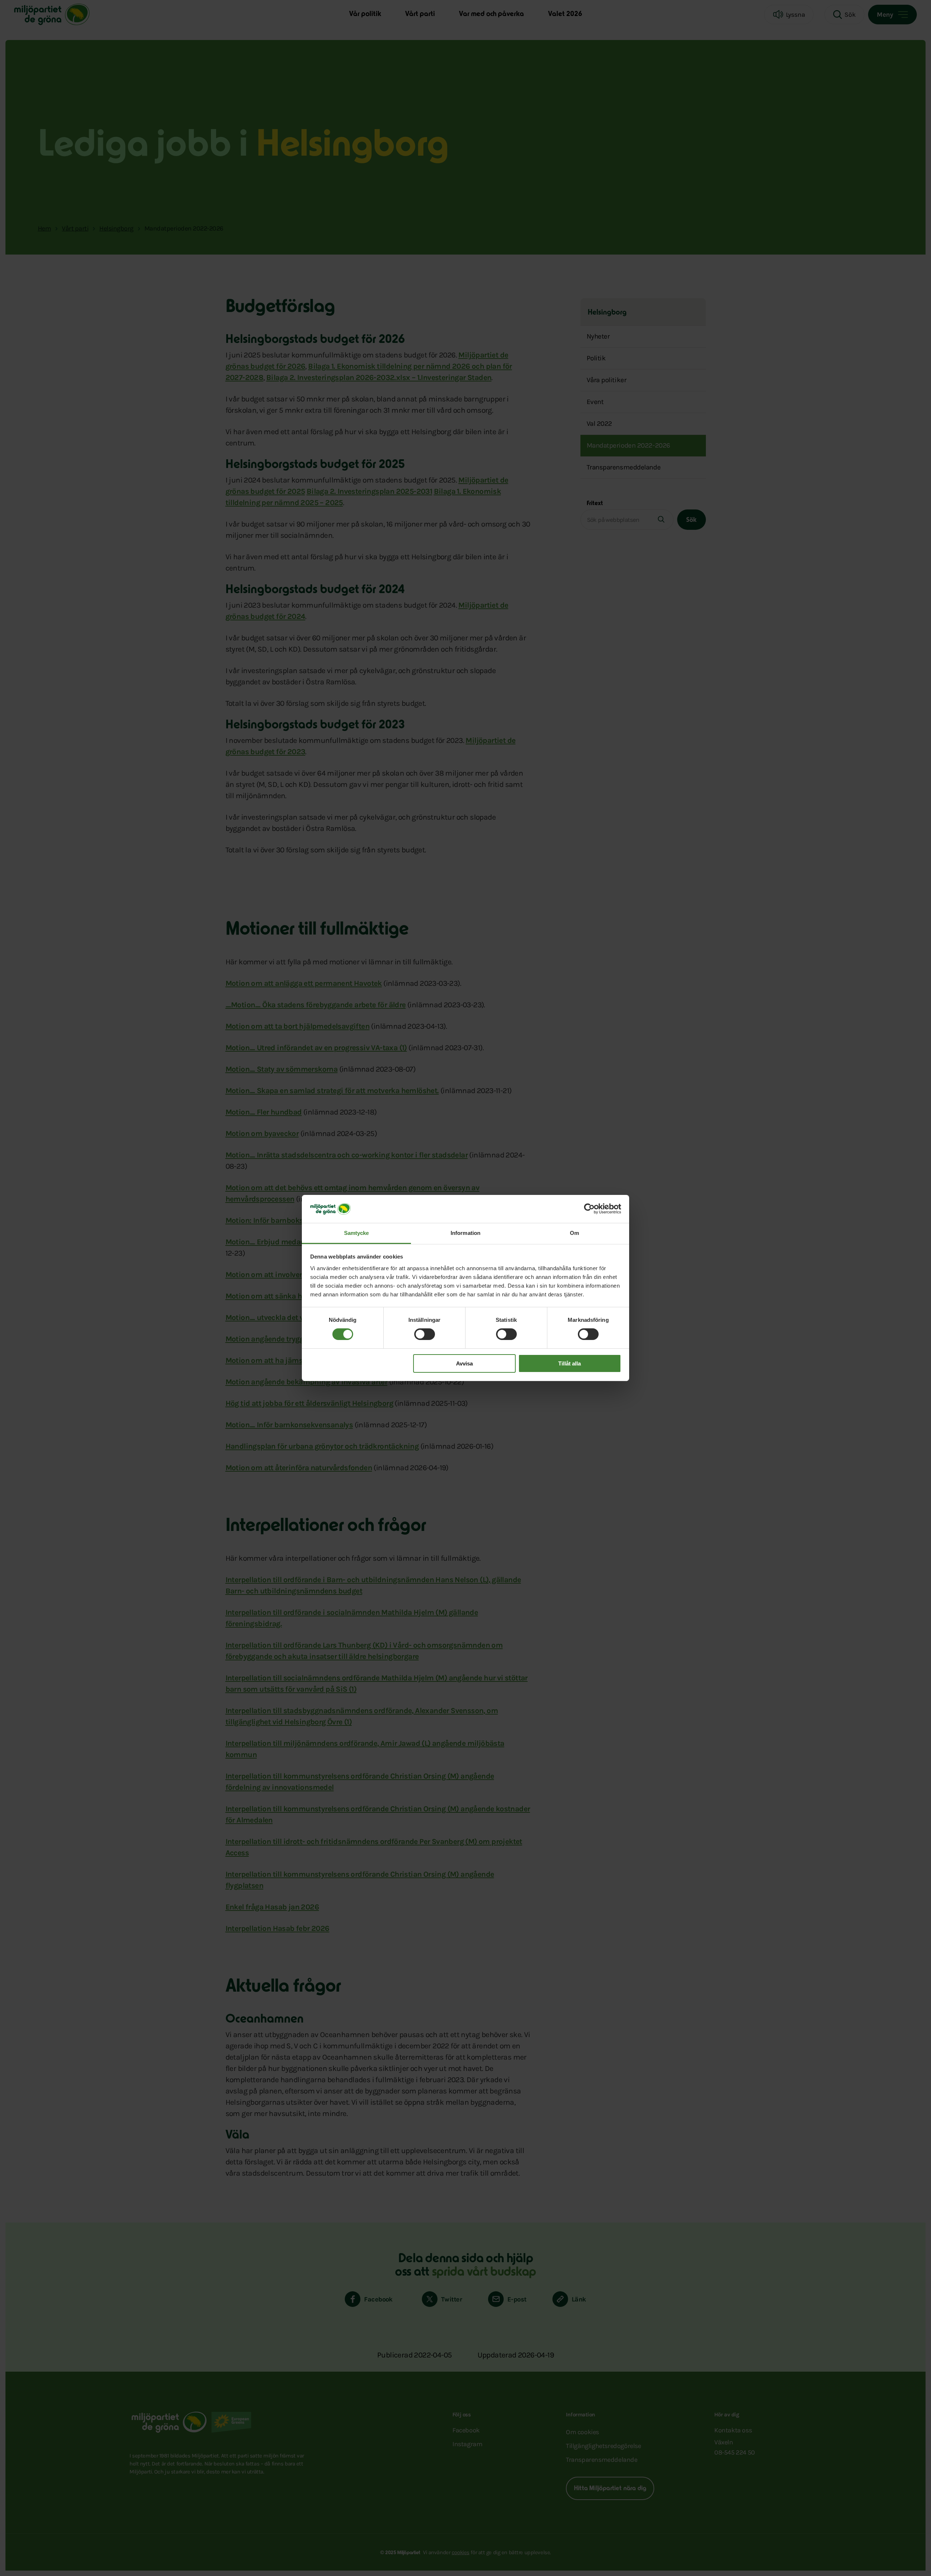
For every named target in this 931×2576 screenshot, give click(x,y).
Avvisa (464, 1363)
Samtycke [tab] (357, 1233)
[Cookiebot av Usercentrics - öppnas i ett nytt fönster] (589, 1209)
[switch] (425, 1334)
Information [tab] (465, 1233)
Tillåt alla (570, 1363)
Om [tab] (574, 1233)
